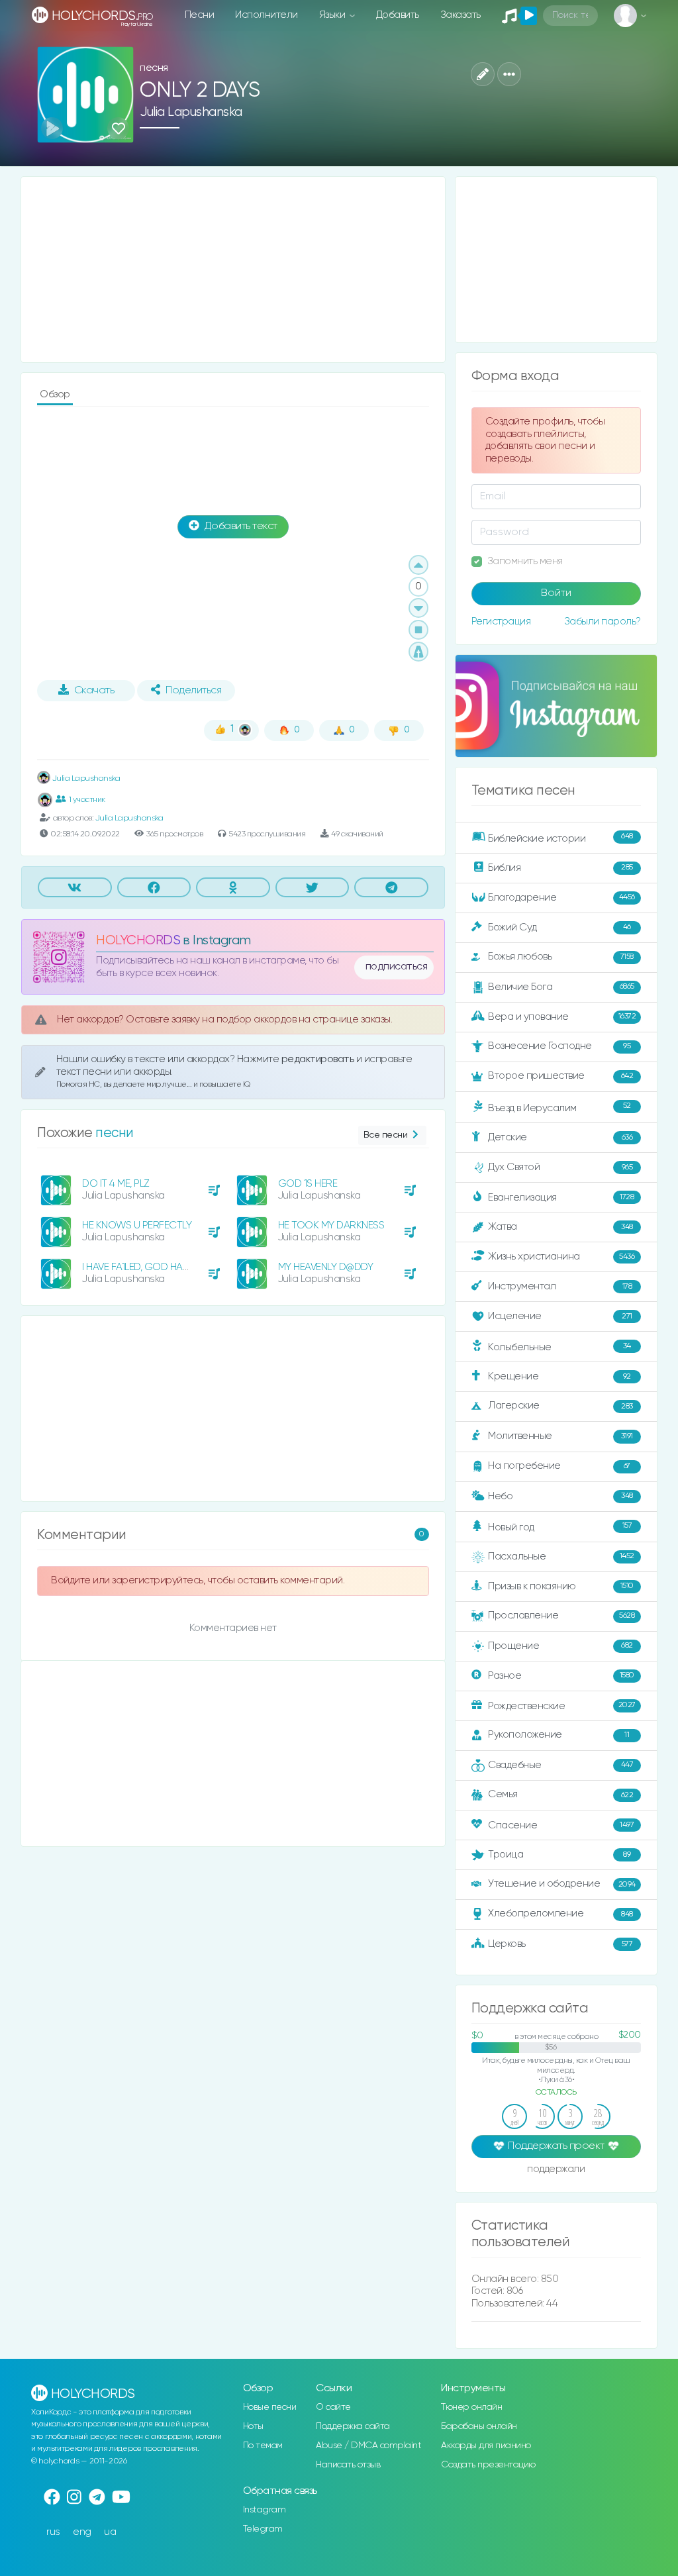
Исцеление (560, 1316)
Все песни (386, 1135)
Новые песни (270, 2407)
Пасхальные (561, 1557)
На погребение (559, 1466)
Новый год (560, 1527)
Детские (560, 1137)
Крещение (559, 1376)
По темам (263, 2446)
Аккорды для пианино (486, 2446)
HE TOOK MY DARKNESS (331, 1225)
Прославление (561, 1615)
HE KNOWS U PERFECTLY (137, 1225)
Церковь (560, 1944)
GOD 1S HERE (308, 1184)
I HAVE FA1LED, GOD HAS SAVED (151, 1267)
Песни (200, 15)
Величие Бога (561, 987)
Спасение (561, 1825)
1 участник (87, 800)
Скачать (94, 691)
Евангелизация (561, 1198)
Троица (559, 1855)
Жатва (560, 1227)
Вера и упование (562, 1016)
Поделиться (193, 691)
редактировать (319, 1059)
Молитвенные (560, 1436)
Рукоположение (558, 1735)
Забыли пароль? (603, 621)
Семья (560, 1794)
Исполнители (266, 15)
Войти (556, 593)
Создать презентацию (488, 2465)
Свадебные (560, 1765)
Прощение (560, 1646)
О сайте (333, 2407)
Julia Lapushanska (191, 112)
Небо (560, 1496)
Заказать (460, 15)
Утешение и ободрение (561, 1884)
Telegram (263, 2529)
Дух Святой (560, 1167)
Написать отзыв (348, 2465)
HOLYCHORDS (138, 941)
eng (82, 2532)
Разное (561, 1675)
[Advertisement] (233, 270)
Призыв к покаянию (560, 1586)
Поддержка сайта (353, 2426)
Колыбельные (559, 1347)
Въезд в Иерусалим (559, 1107)
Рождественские (561, 1706)
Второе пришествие (560, 1076)
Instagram (265, 2510)
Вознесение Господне (559, 1046)
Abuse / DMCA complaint (368, 2446)
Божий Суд (559, 927)
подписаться (397, 967)
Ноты (253, 2426)
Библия (560, 867)
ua (110, 2532)
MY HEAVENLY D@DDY (326, 1267)
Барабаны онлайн (479, 2426)
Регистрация (501, 621)
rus (53, 2532)
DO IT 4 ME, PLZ (116, 1184)
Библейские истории (560, 838)
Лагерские (560, 1406)
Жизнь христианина (561, 1257)
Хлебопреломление (560, 1913)
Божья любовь (560, 957)
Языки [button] (333, 15)
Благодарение (561, 897)
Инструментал (560, 1286)
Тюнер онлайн (471, 2407)
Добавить (398, 15)
